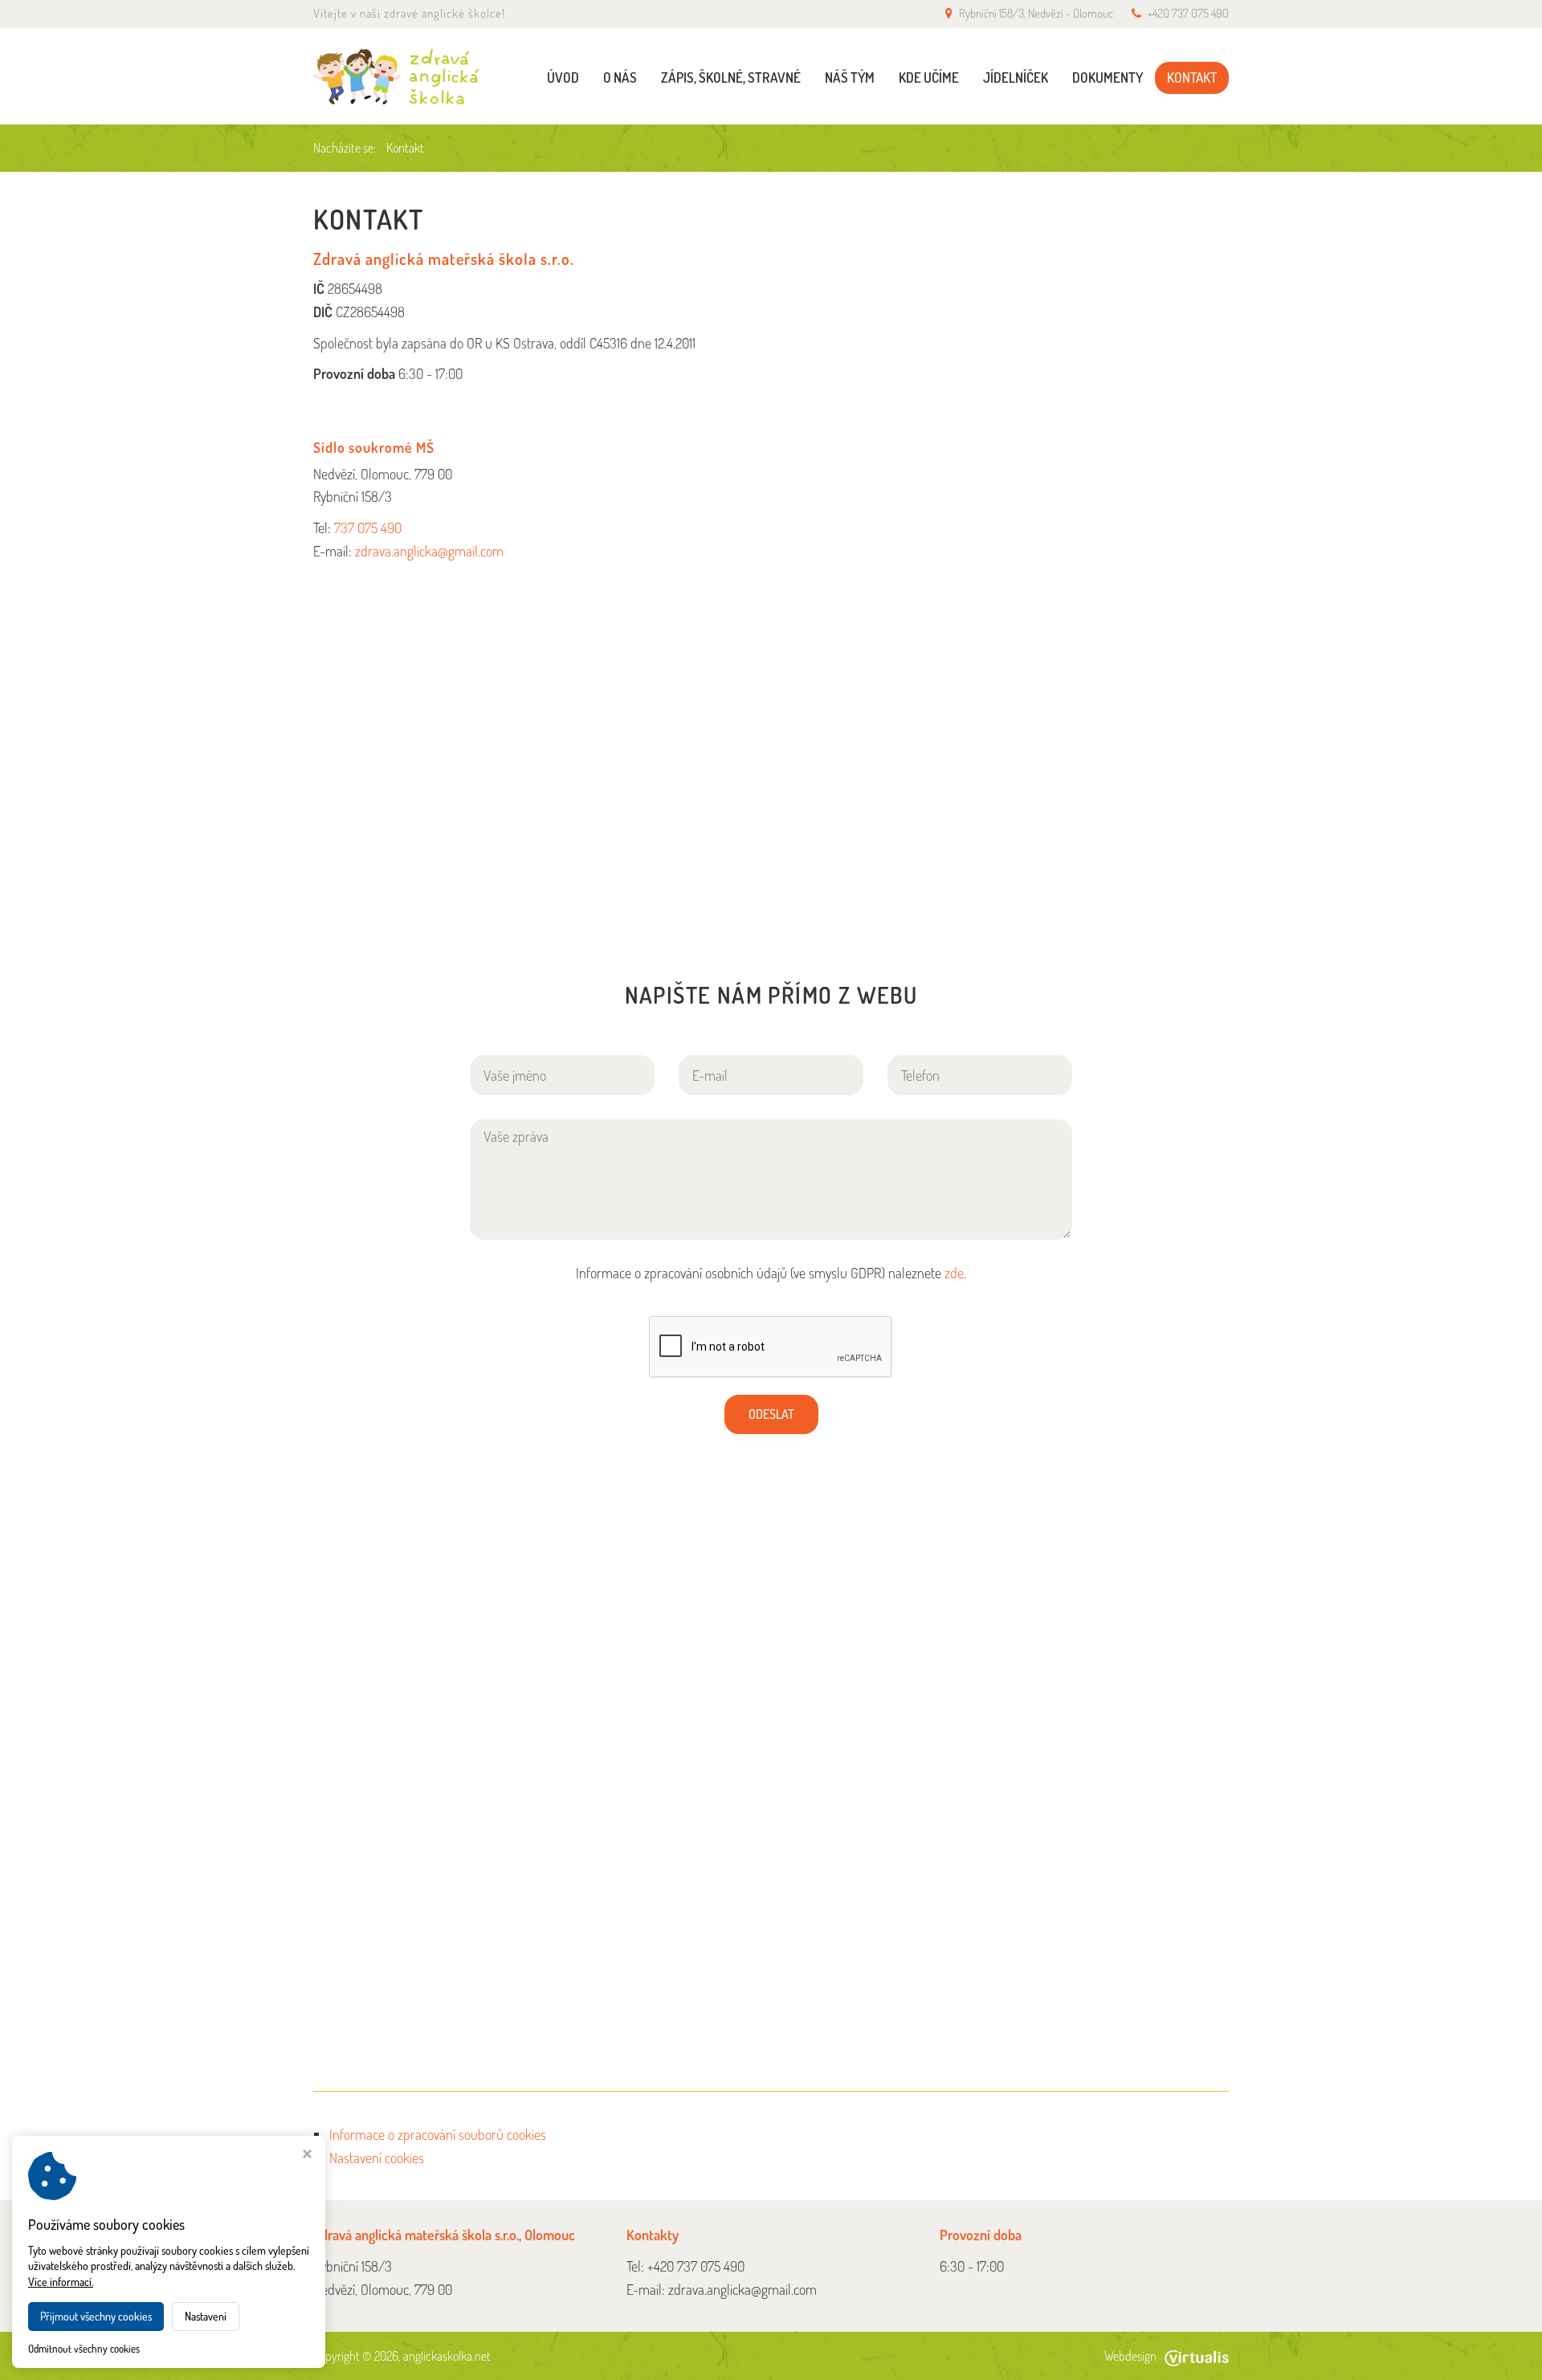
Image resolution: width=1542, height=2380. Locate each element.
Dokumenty (1108, 77)
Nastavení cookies (377, 2158)
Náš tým (850, 77)
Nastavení (206, 2316)
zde (954, 1273)
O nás (620, 77)
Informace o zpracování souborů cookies (438, 2134)
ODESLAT (771, 1414)
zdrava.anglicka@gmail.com (429, 551)
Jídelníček (1016, 77)
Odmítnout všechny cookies (84, 2349)
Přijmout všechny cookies (96, 2316)
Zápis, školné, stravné (731, 77)
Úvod (563, 77)
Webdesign (1130, 2356)
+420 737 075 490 (1188, 13)
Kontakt (1192, 77)
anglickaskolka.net (447, 2356)
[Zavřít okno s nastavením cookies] (307, 2156)
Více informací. (61, 2282)
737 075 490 (368, 528)
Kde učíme (929, 77)
